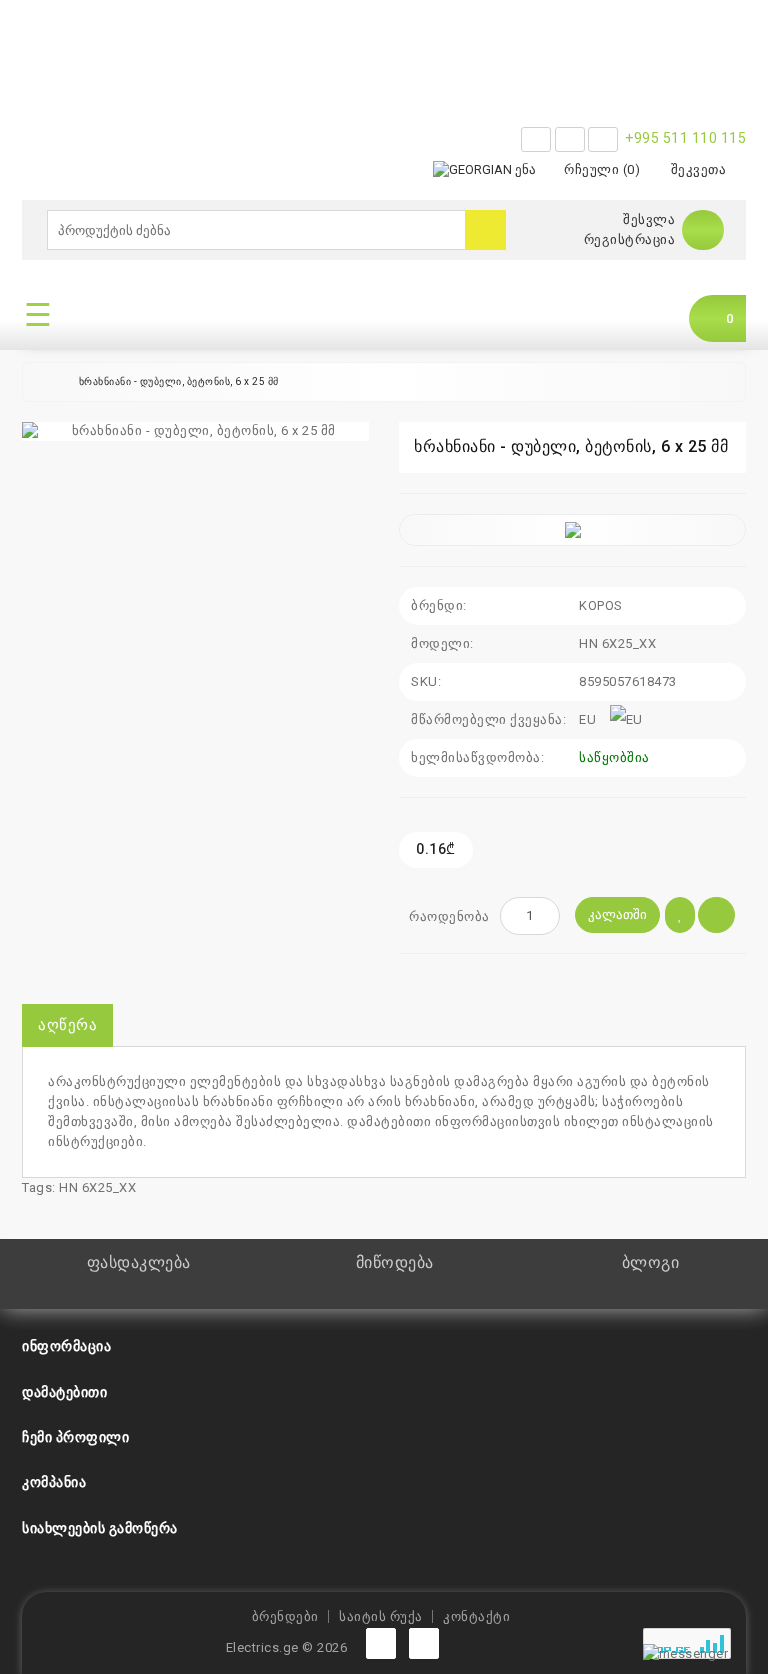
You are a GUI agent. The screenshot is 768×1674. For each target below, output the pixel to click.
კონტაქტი (476, 1616)
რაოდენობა (449, 916)
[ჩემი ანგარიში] (703, 229)
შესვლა (649, 219)
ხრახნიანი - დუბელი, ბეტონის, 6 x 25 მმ (179, 381)
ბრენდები (285, 1616)
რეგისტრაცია (630, 239)
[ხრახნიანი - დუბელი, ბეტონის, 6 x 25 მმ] (195, 431)
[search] (485, 230)
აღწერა (67, 1025)
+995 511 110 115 (685, 138)
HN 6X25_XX (97, 1187)
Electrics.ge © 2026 (287, 1647)
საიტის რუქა (381, 1616)
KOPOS (601, 605)
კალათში (617, 914)
